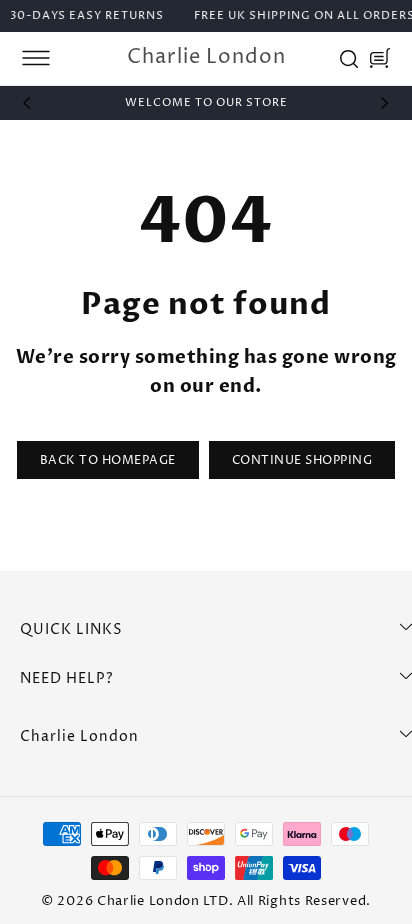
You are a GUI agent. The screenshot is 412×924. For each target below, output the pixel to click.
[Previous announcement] (27, 103)
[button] (36, 58)
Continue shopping (302, 460)
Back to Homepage (108, 460)
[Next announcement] (385, 103)
